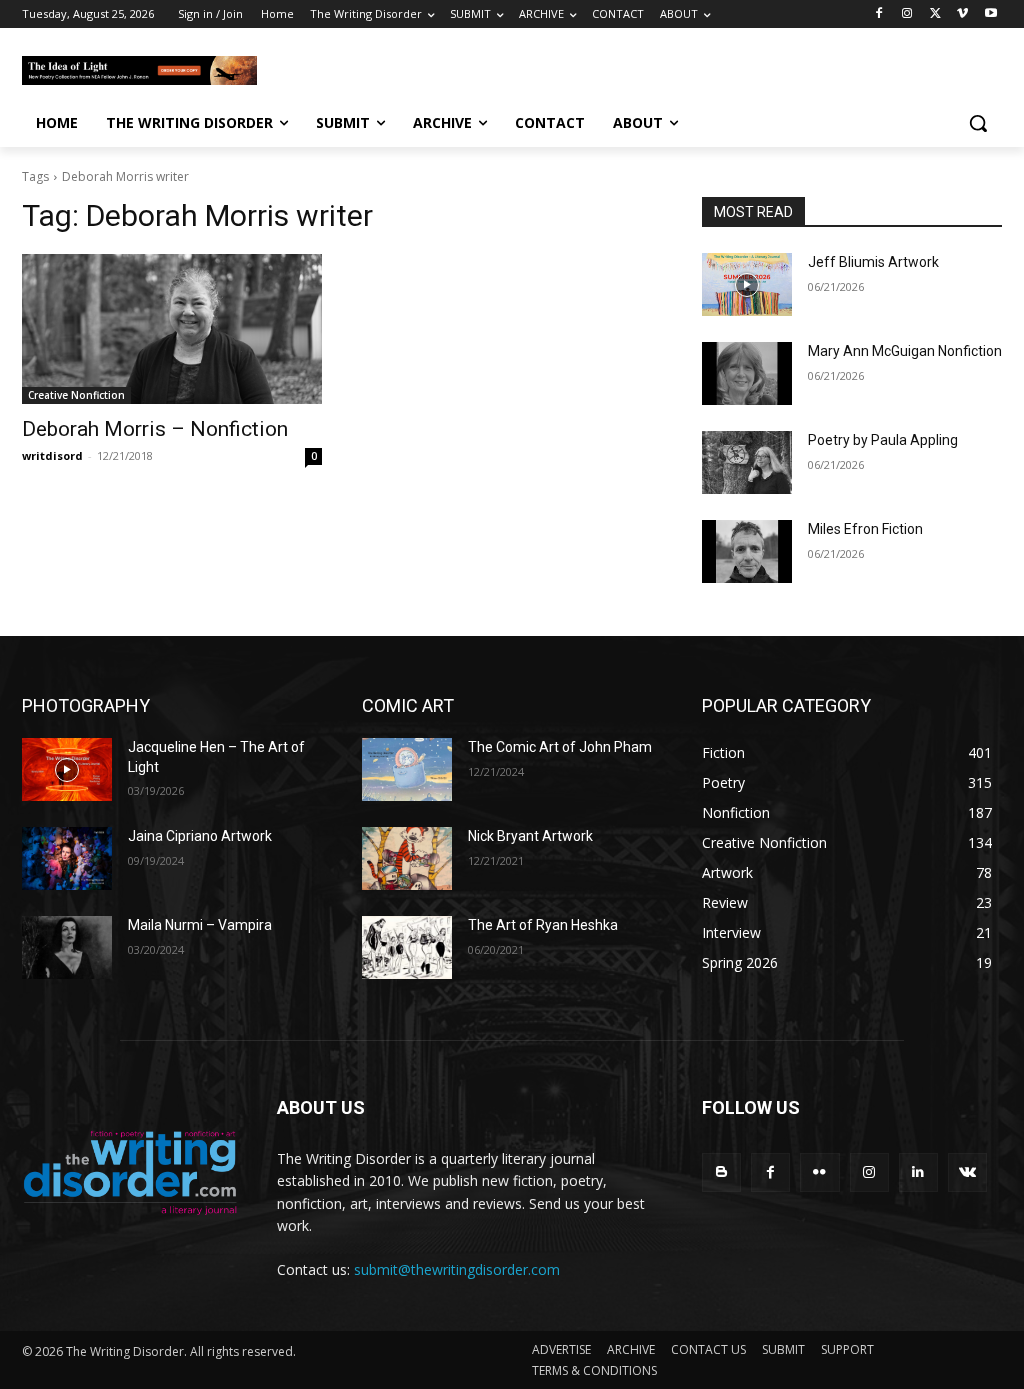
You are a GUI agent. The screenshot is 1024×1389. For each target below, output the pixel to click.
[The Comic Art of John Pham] (407, 769)
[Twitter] (935, 14)
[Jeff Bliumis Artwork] (747, 284)
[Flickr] (819, 1172)
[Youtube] (990, 14)
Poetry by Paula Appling (883, 440)
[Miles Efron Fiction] (747, 551)
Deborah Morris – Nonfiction (155, 429)
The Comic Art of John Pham (560, 747)
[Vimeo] (962, 14)
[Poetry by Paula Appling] (747, 462)
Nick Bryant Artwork (530, 836)
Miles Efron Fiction (865, 529)
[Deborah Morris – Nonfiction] (172, 329)
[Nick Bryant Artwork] (407, 858)
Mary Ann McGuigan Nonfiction (905, 351)
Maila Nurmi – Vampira (200, 925)
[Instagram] (907, 14)
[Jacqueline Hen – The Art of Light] (67, 769)
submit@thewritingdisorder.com (457, 1269)
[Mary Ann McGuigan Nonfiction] (747, 373)
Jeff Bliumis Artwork (873, 262)
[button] (978, 123)
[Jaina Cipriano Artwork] (67, 858)
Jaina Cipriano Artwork (200, 836)
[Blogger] (721, 1172)
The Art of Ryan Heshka (543, 925)
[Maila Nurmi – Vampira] (67, 947)
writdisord (52, 455)
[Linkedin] (918, 1172)
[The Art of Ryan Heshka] (407, 947)
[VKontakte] (967, 1172)
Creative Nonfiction (76, 395)
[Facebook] (879, 14)
